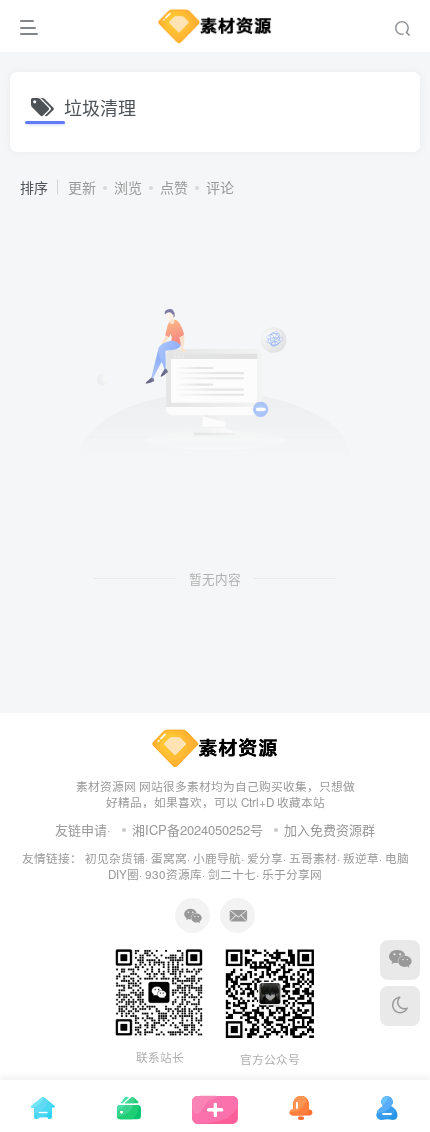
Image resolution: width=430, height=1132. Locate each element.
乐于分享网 (292, 874)
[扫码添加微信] (400, 960)
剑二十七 (232, 874)
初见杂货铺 (115, 858)
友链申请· (83, 829)
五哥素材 (313, 858)
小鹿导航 (217, 858)
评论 (220, 187)
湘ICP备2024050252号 (197, 829)
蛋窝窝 (169, 858)
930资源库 (173, 874)
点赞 (174, 187)
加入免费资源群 (329, 829)
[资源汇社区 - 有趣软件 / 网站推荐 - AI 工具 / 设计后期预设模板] (215, 745)
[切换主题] (400, 1006)
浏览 (128, 187)
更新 (82, 187)
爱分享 (265, 858)
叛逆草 (361, 858)
